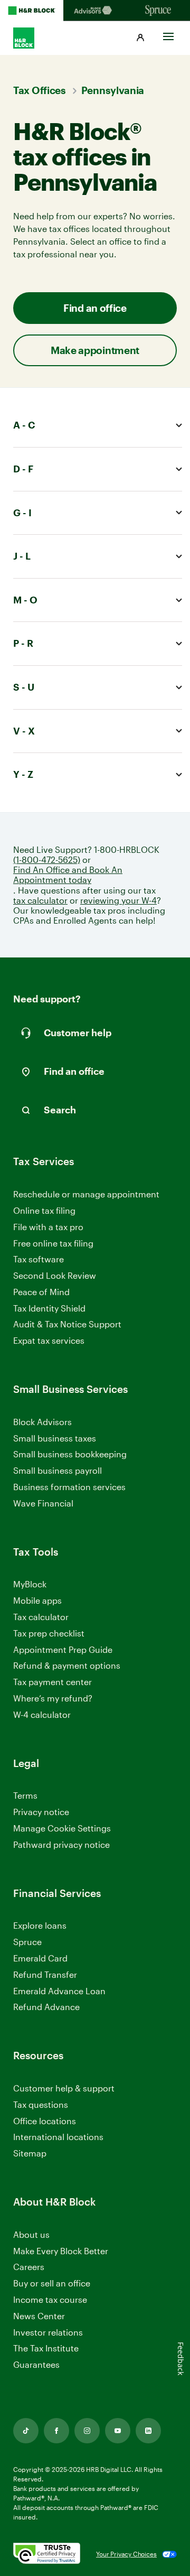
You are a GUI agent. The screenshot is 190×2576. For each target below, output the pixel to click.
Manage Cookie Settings (62, 1828)
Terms (25, 1795)
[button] (140, 38)
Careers (29, 2267)
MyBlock (30, 1584)
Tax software (39, 1259)
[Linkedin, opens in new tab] (148, 2431)
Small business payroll (58, 1470)
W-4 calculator (42, 1714)
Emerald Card (40, 1958)
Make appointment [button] (95, 350)
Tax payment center (53, 1682)
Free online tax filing (53, 1243)
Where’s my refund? (53, 1698)
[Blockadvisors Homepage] (95, 11)
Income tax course (50, 2299)
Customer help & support (64, 2089)
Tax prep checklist (49, 1633)
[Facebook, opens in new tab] (56, 2431)
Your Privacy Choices (126, 2554)
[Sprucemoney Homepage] (158, 11)
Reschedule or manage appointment (86, 1194)
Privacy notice (41, 1812)
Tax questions (41, 2104)
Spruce (27, 1942)
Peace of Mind (41, 1292)
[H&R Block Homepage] (32, 11)
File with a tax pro (48, 1227)
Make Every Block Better (61, 2251)
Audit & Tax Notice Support (67, 1324)
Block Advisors (42, 1422)
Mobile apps (37, 1600)
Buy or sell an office (52, 2283)
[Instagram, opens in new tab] (87, 2431)
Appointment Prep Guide (63, 1649)
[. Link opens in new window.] (47, 2554)
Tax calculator (41, 1617)
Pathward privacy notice (61, 1844)
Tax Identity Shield (49, 1308)
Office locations (45, 2121)
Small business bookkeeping (70, 1454)
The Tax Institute (46, 2349)
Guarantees (36, 2364)
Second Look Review (55, 1275)
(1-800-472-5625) (47, 859)
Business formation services (69, 1487)
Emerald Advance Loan (59, 1991)
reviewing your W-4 (118, 900)
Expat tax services (49, 1341)
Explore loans (40, 1925)
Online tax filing (44, 1210)
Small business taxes (55, 1438)
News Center (39, 2316)
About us (31, 2234)
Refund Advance (46, 2007)
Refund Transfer (45, 1974)
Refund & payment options (67, 1665)
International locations (58, 2137)
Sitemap (30, 2154)
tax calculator (40, 900)
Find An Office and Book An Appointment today (68, 875)
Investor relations (48, 2333)
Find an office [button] (95, 308)
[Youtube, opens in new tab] (118, 2431)
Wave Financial (43, 1504)
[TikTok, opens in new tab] (26, 2431)
